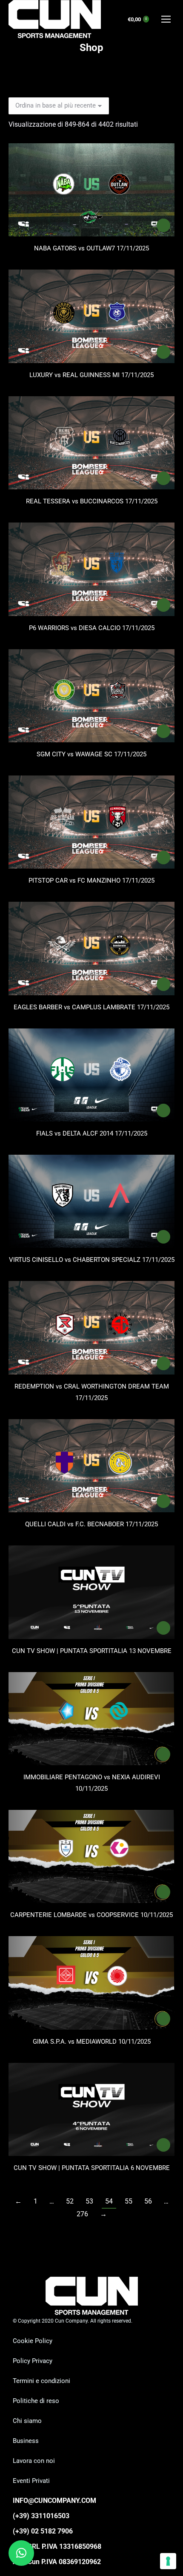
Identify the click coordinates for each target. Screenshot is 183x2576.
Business (26, 2441)
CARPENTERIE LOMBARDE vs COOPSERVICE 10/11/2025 (91, 1915)
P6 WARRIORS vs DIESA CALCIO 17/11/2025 (92, 628)
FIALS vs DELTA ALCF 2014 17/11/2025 (92, 1133)
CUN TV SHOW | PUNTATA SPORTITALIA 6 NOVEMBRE (92, 2168)
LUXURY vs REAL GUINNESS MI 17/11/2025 (91, 375)
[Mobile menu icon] (166, 19)
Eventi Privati (31, 2481)
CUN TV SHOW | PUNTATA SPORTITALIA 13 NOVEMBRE (92, 1651)
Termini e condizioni (41, 2381)
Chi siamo (27, 2421)
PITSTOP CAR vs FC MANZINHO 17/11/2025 (91, 880)
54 (109, 2201)
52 (70, 2201)
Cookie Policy (33, 2341)
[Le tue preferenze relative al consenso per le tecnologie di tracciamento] (168, 2561)
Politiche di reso (36, 2401)
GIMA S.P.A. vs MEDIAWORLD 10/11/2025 (92, 2042)
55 (129, 2201)
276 (82, 2214)
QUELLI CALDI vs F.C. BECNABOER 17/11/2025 (91, 1524)
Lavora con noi (34, 2461)
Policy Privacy (33, 2361)
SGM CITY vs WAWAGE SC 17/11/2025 (91, 754)
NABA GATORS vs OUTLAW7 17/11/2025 (91, 248)
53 (89, 2201)
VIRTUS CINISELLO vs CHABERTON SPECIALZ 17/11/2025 (92, 1260)
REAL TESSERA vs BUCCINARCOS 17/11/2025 (92, 501)
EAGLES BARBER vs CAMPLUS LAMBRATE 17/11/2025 (91, 1007)
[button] (21, 2553)
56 (148, 2201)
